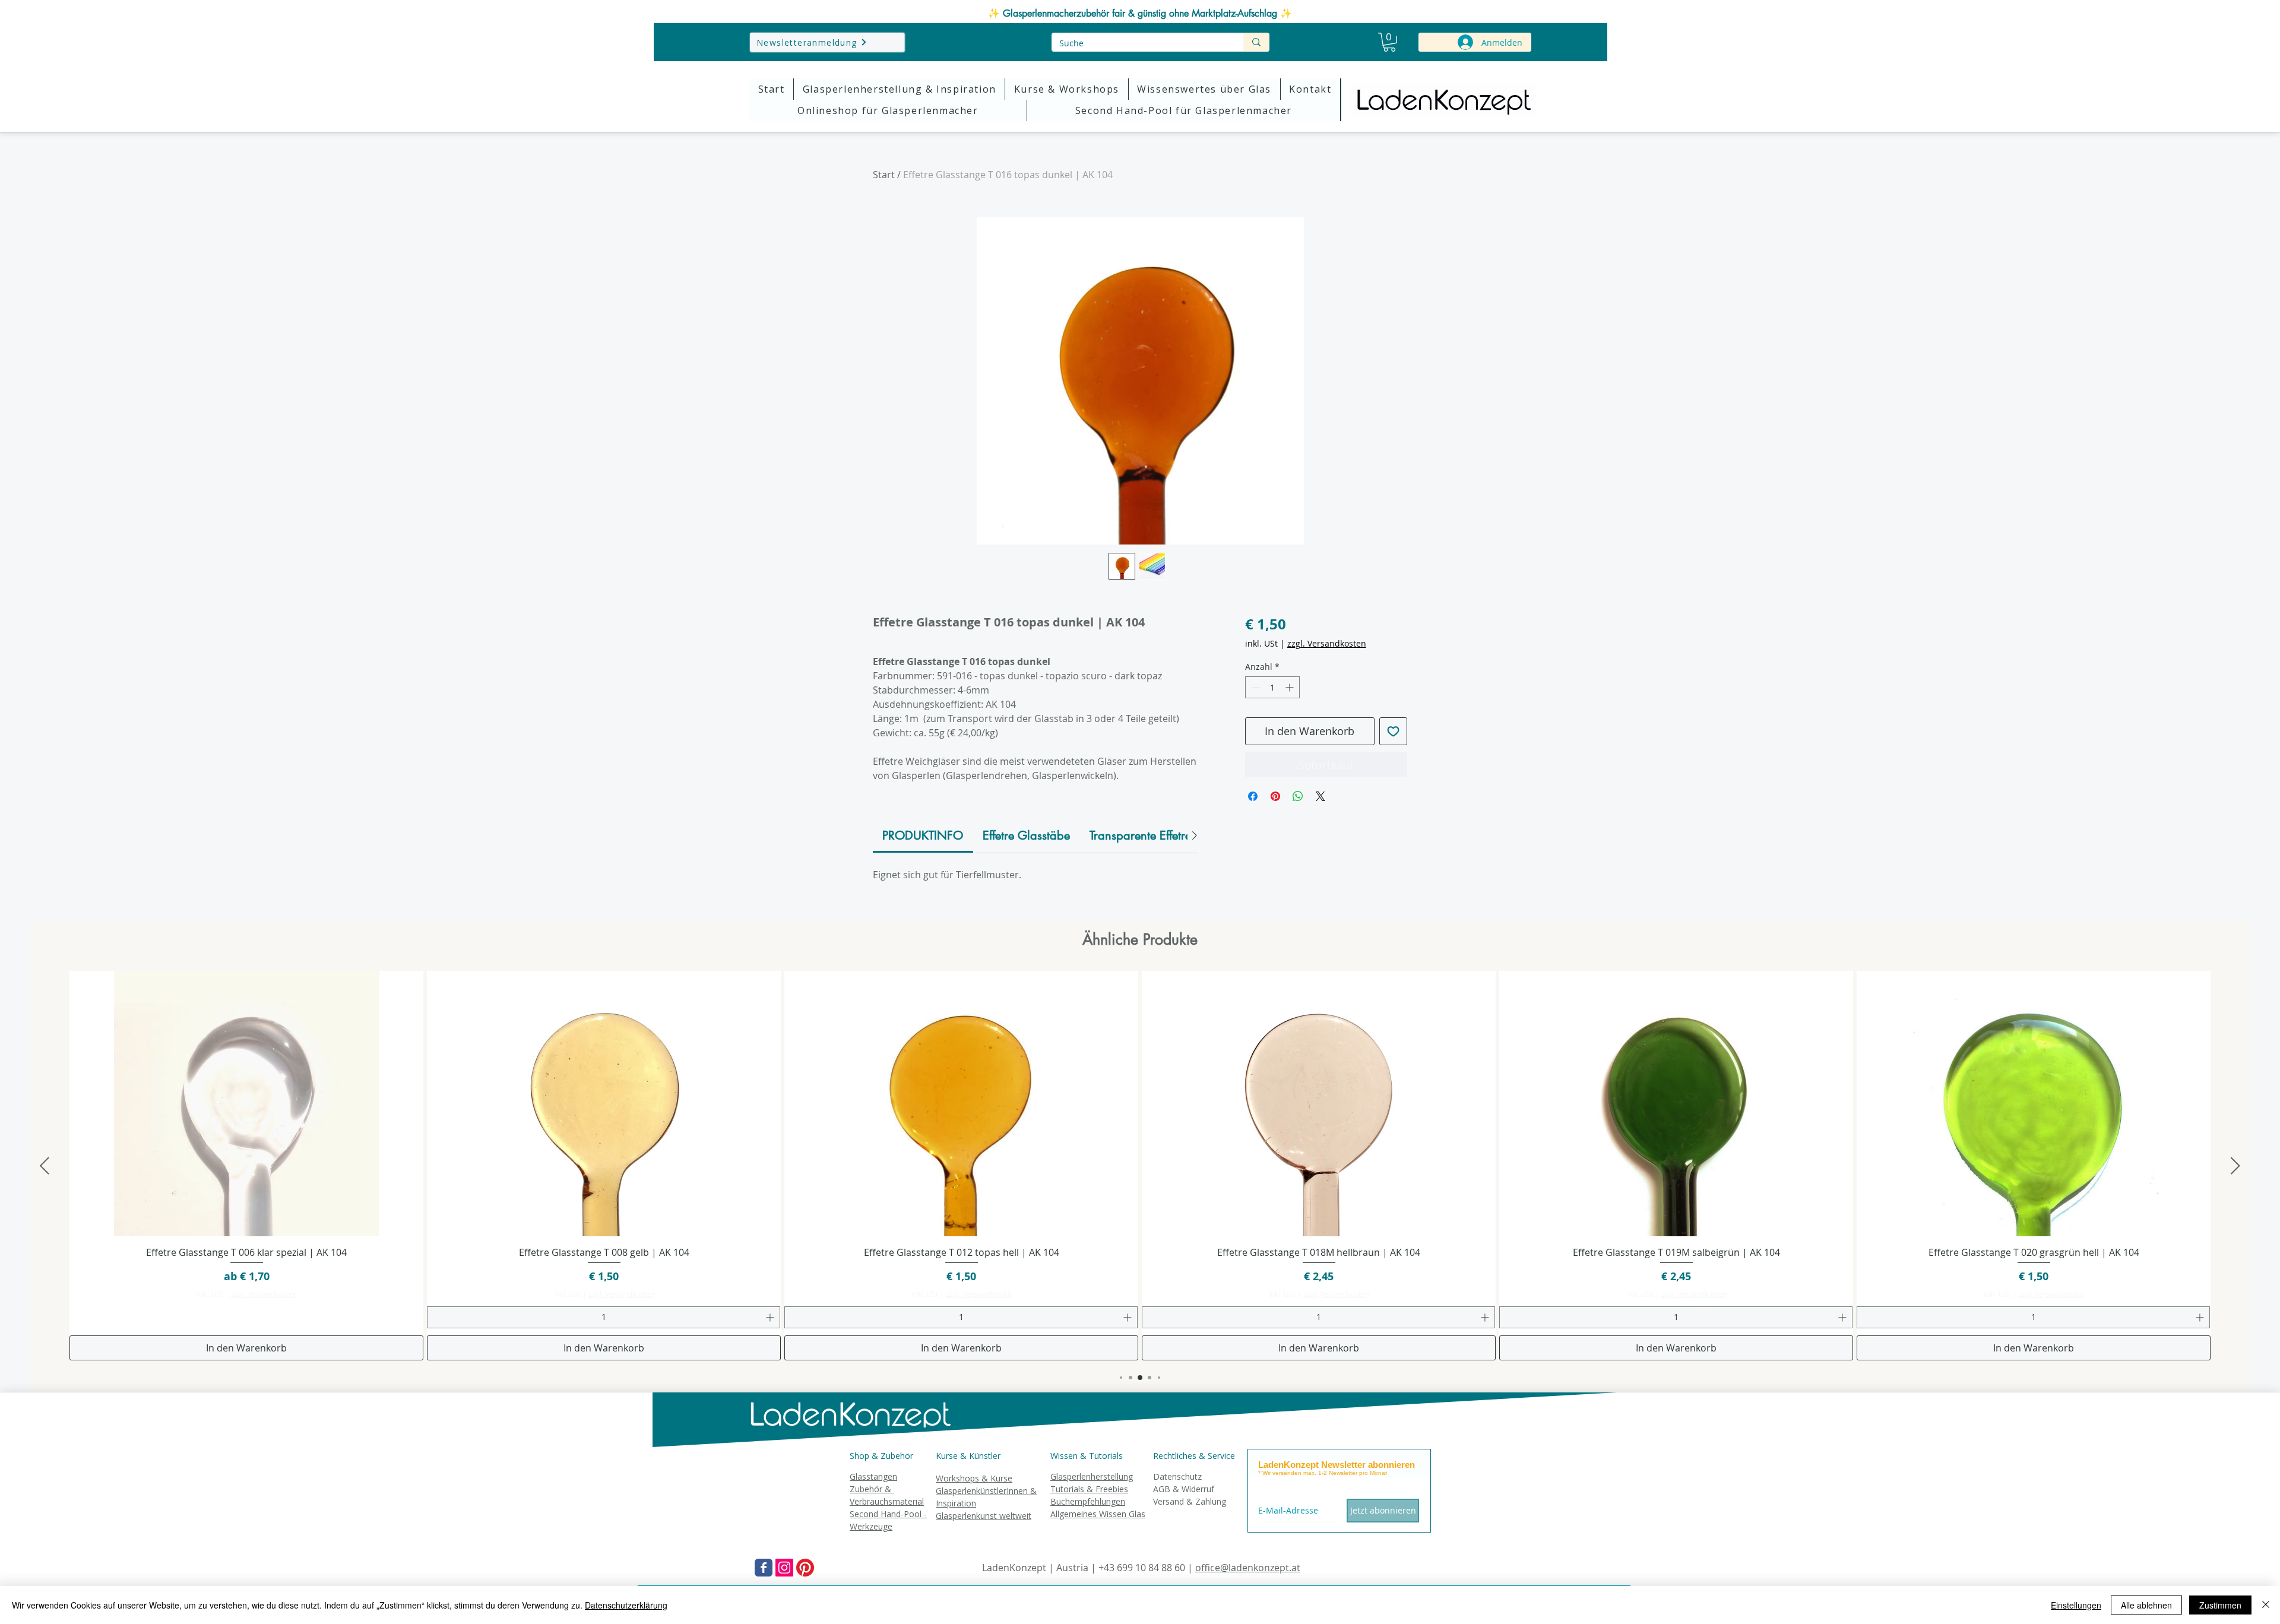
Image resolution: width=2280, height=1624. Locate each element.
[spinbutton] (1272, 687)
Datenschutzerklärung (626, 1605)
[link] (923, 835)
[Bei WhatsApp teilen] (1298, 796)
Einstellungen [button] (2076, 1605)
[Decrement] (1254, 687)
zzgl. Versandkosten (1327, 643)
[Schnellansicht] (246, 1104)
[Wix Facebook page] (764, 1568)
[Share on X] (1320, 796)
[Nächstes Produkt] (2235, 1166)
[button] (1389, 42)
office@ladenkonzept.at (1248, 1568)
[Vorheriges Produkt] (45, 1166)
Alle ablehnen (2146, 1605)
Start (884, 175)
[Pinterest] (805, 1568)
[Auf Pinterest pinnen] (1275, 796)
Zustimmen (2220, 1605)
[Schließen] (2266, 1605)
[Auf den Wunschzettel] (1393, 731)
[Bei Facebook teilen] (1253, 796)
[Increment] (1291, 687)
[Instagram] (784, 1568)
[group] (1140, 1166)
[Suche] (1256, 42)
